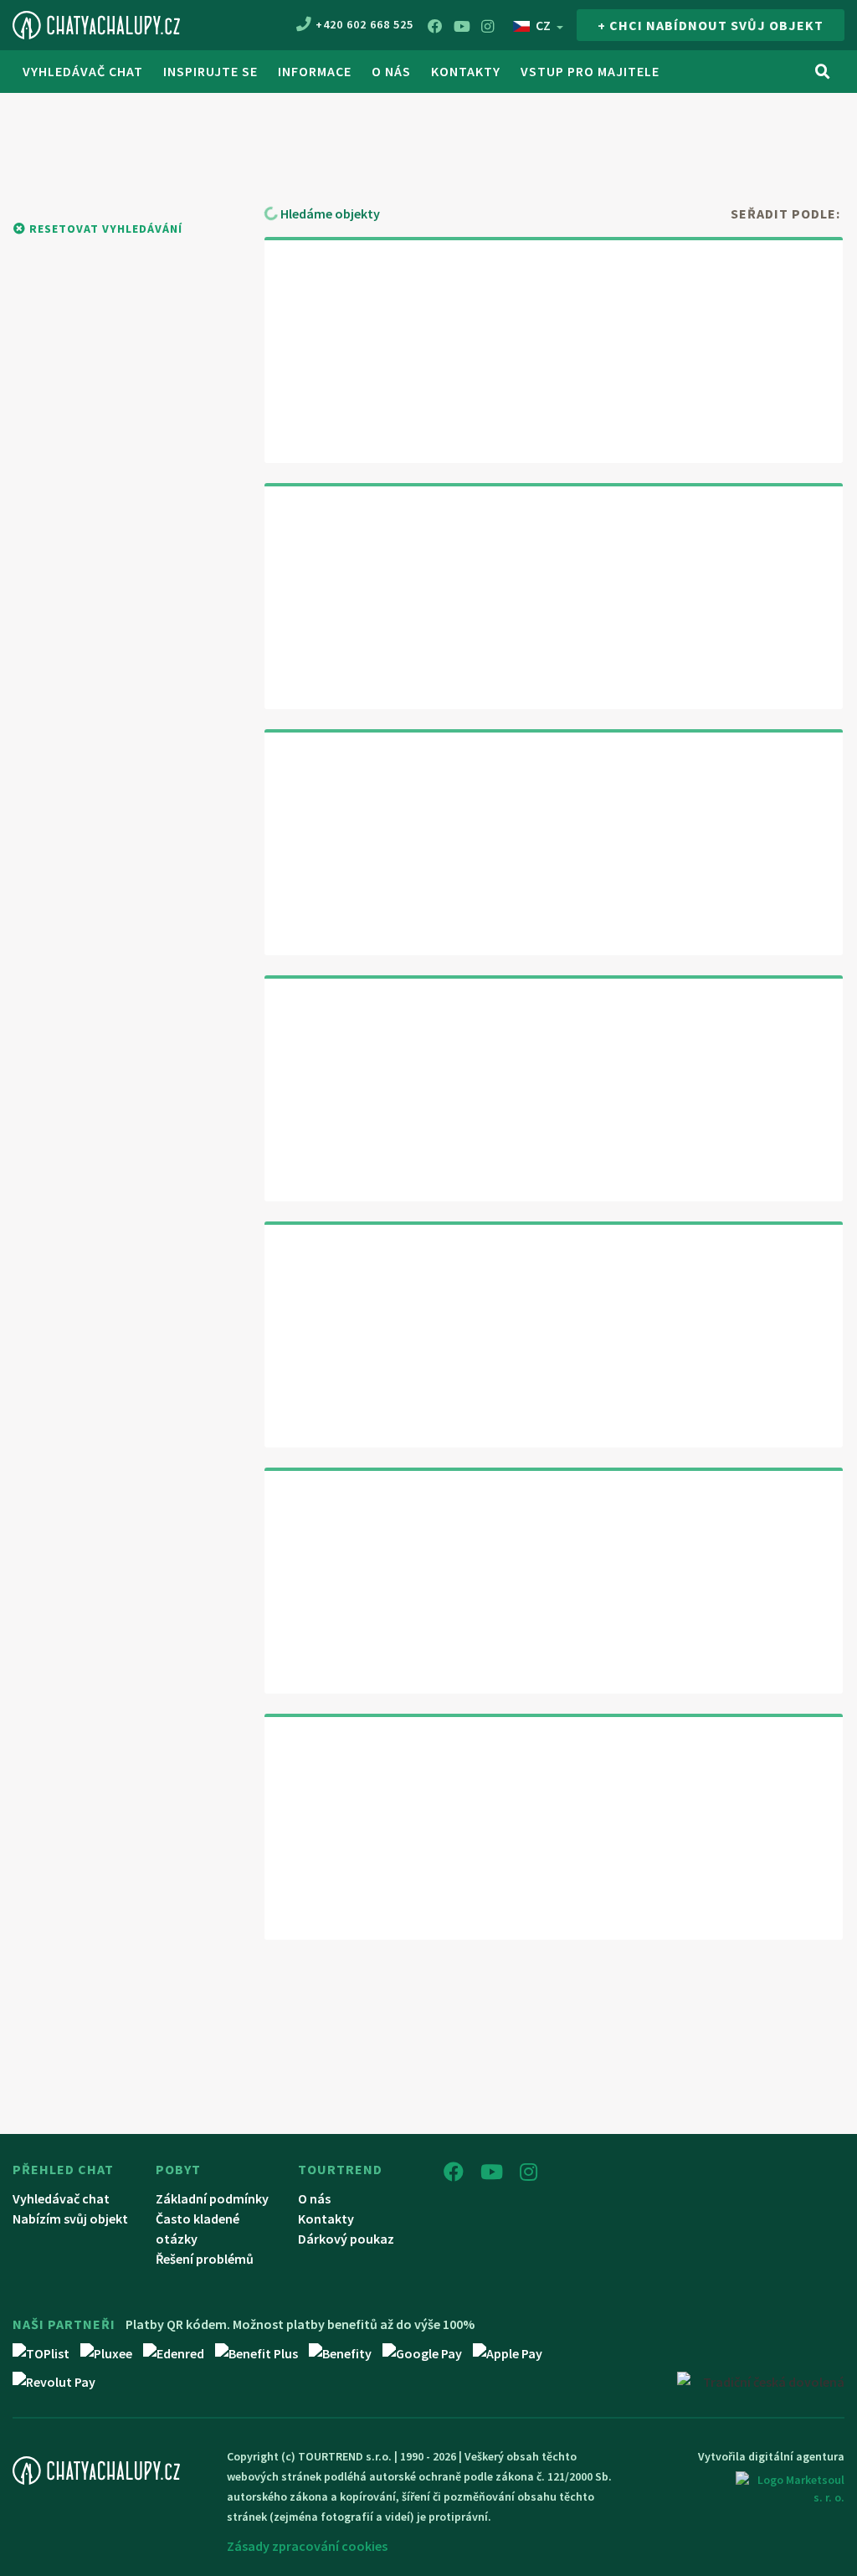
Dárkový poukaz (346, 2239)
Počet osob (600, 133)
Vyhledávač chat (83, 71)
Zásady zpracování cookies (307, 2546)
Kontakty (466, 71)
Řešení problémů (205, 2259)
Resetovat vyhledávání (104, 229)
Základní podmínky (212, 2198)
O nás (314, 2198)
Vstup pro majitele (590, 71)
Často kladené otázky (198, 2229)
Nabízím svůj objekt (70, 2219)
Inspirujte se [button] (210, 71)
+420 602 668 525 (364, 24)
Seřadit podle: (785, 213)
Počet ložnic (775, 133)
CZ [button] (543, 25)
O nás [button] (391, 71)
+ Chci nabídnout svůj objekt (711, 25)
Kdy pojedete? (349, 131)
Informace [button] (315, 71)
